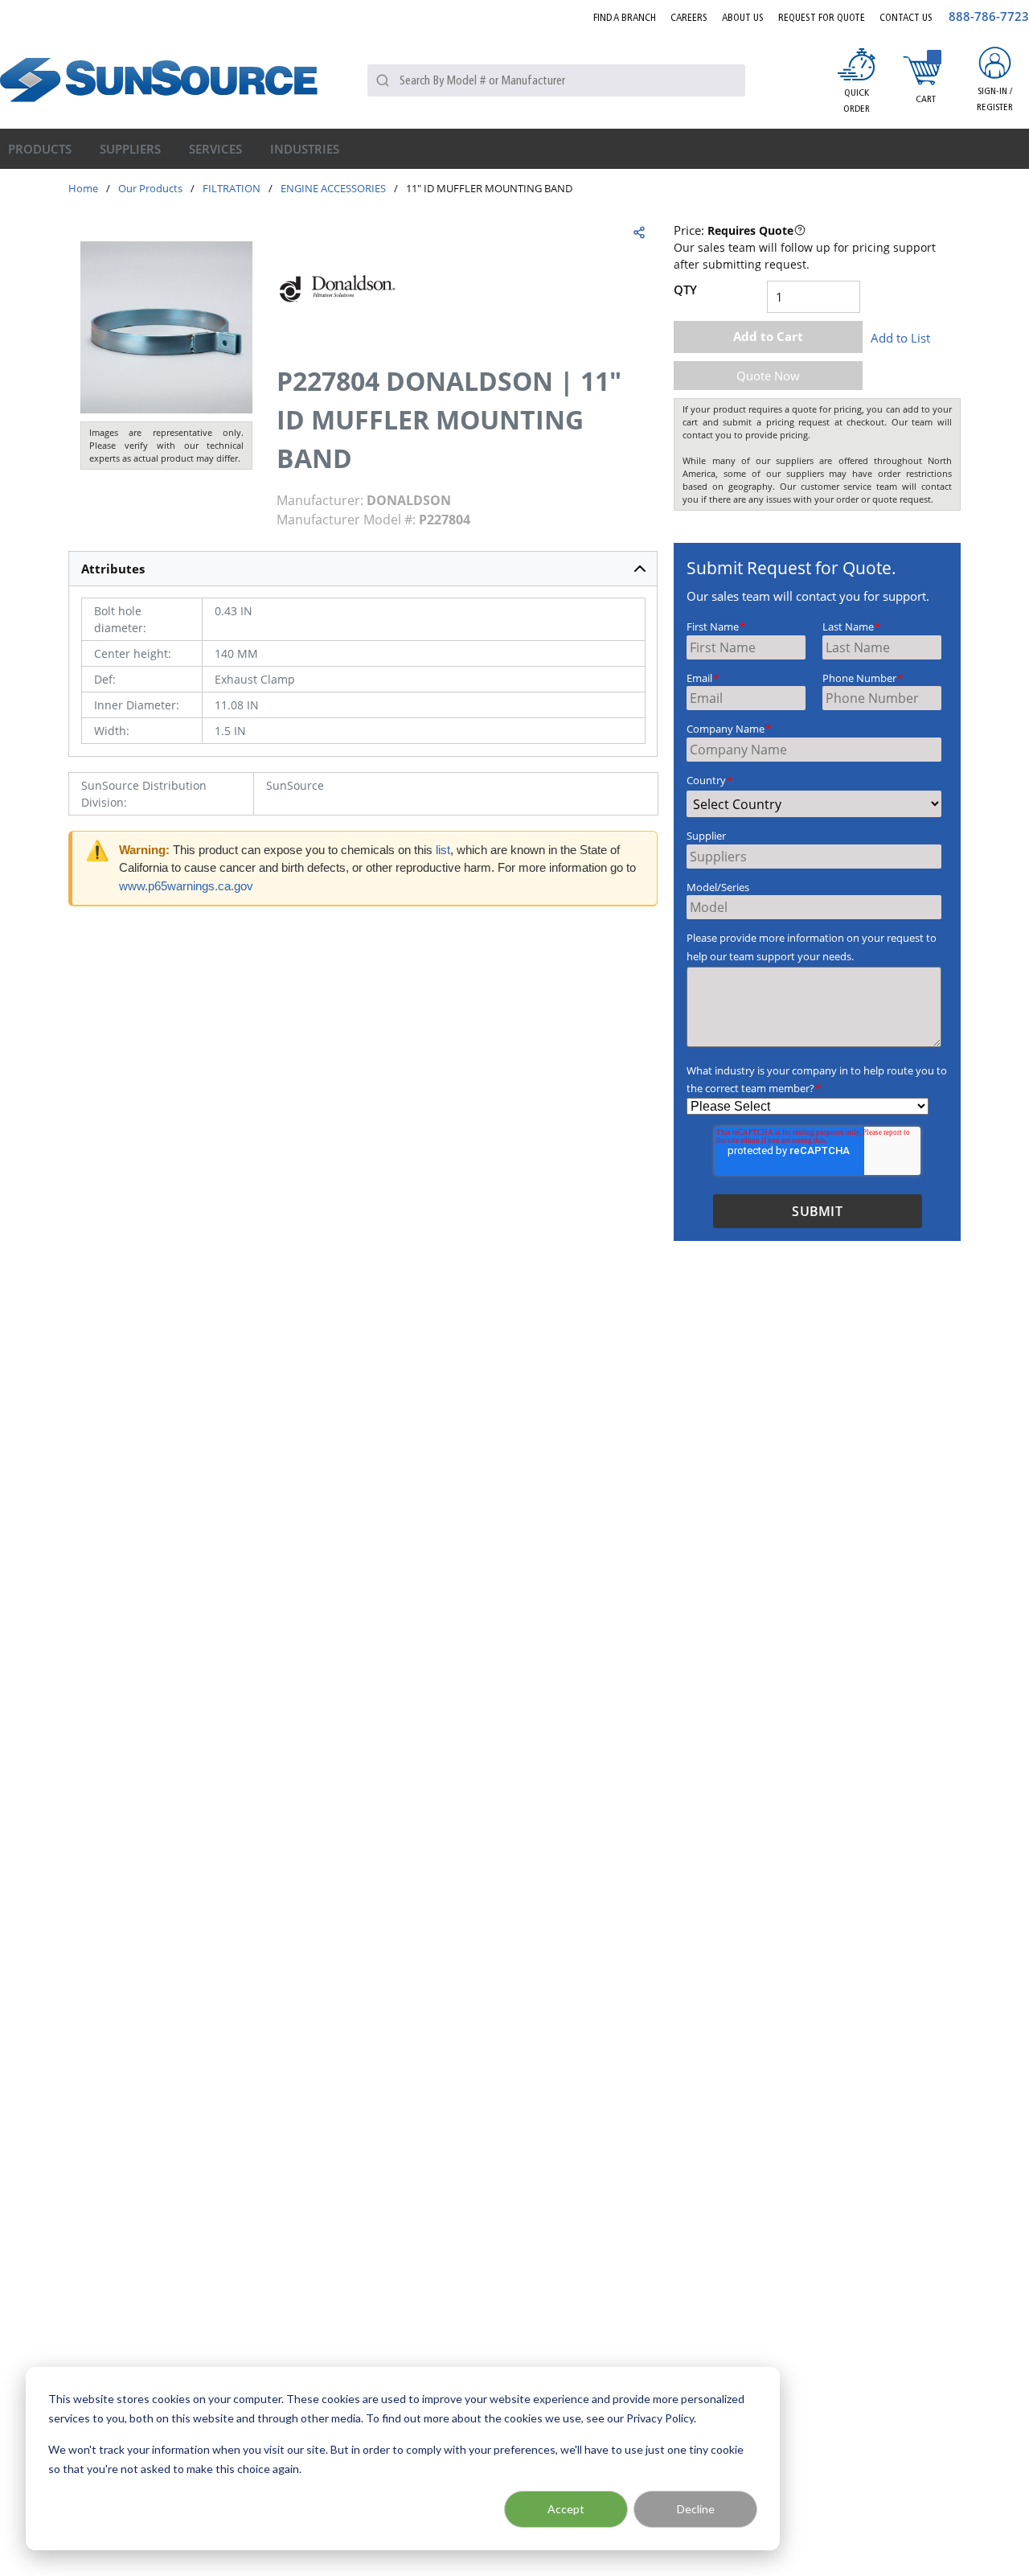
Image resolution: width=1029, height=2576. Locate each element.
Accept (566, 2509)
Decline (696, 2509)
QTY (685, 290)
